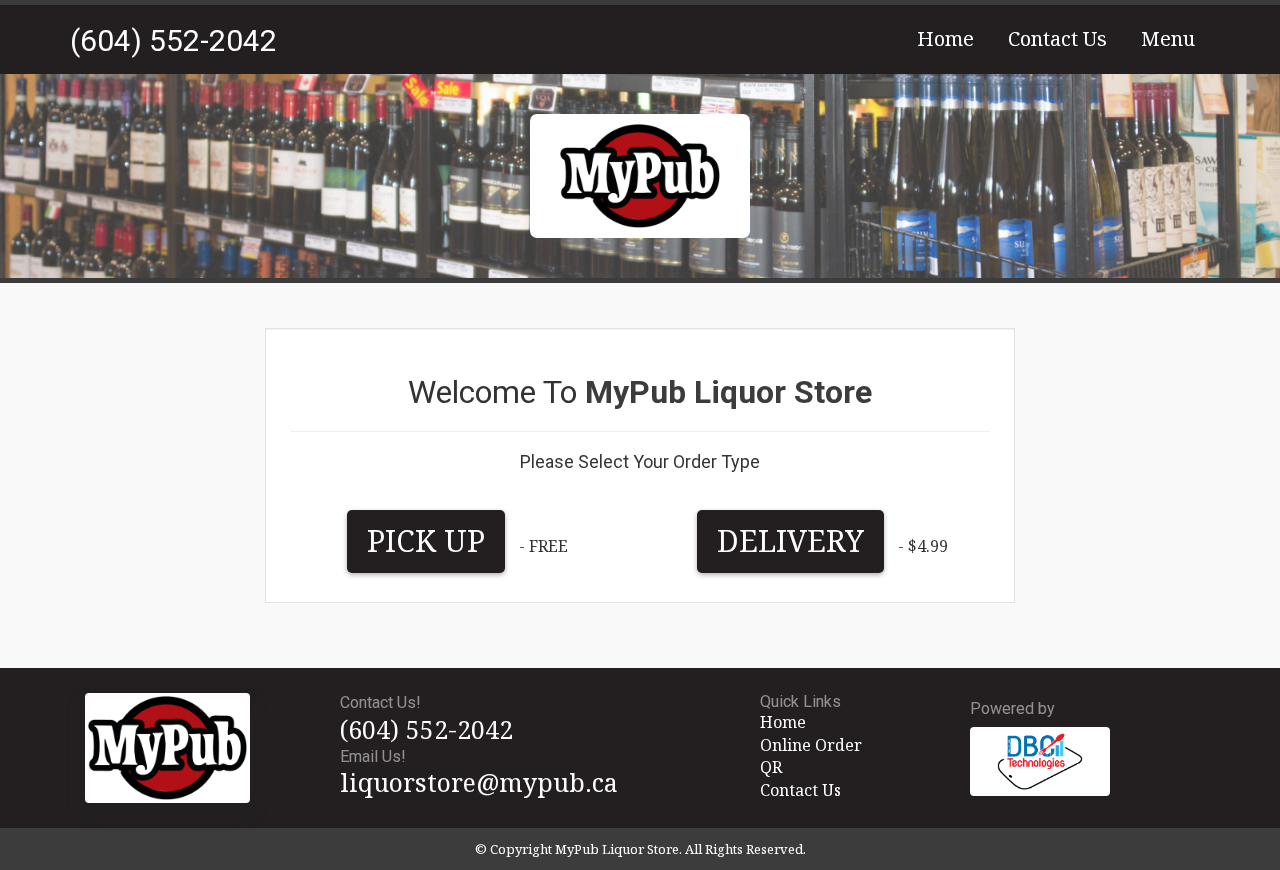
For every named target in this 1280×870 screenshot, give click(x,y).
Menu (1168, 38)
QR (771, 767)
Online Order (811, 745)
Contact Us (1057, 38)
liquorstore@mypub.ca (479, 782)
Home (945, 38)
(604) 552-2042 (173, 40)
